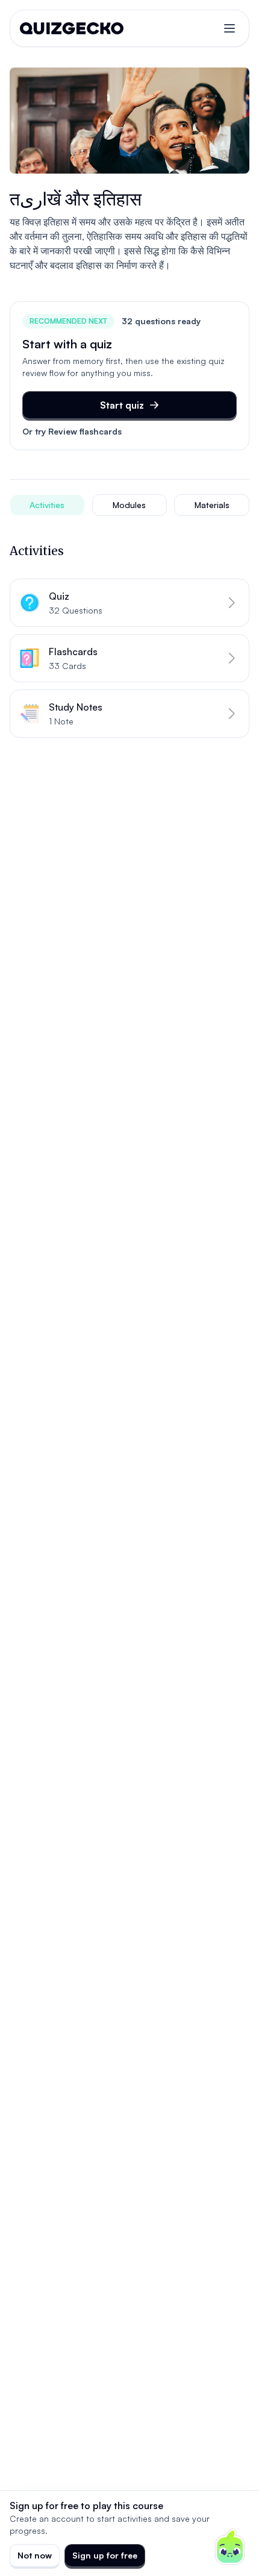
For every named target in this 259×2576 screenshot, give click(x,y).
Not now (35, 2555)
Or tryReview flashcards (72, 431)
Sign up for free (105, 2555)
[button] (129, 603)
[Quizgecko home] (72, 28)
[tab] (47, 505)
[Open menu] (229, 28)
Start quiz (122, 405)
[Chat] (230, 2547)
